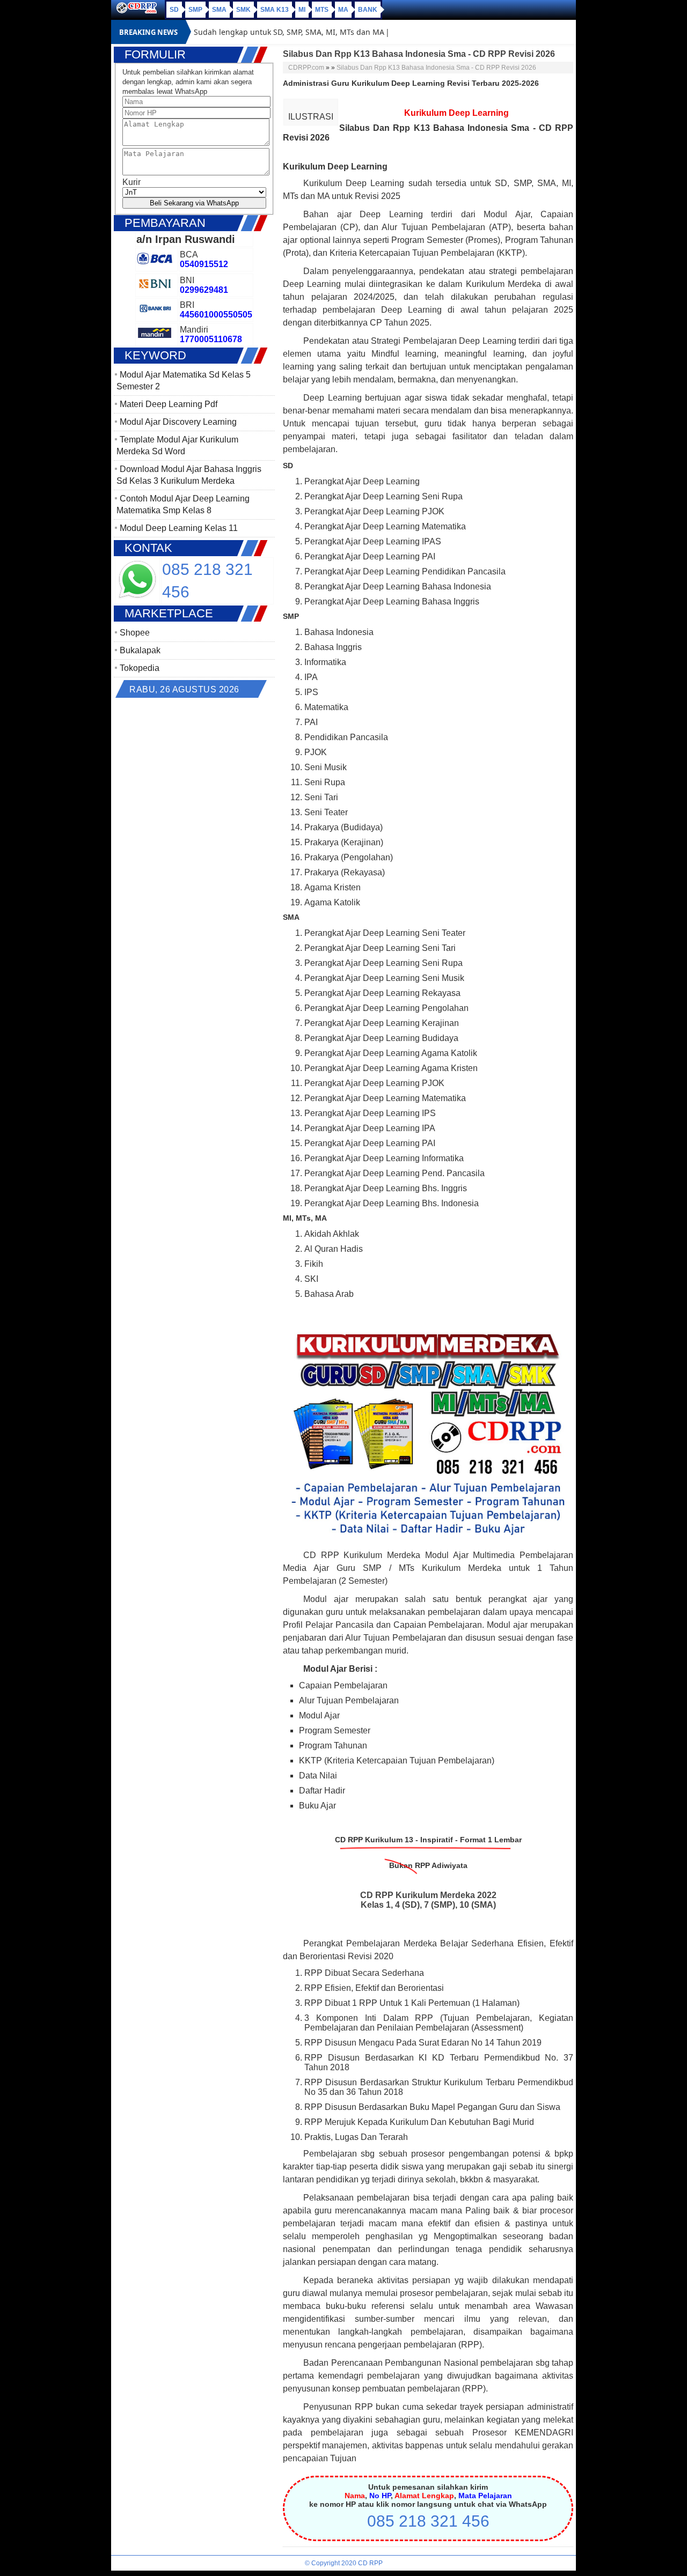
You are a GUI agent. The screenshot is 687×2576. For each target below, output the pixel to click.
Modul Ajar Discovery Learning (178, 422)
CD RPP (370, 2563)
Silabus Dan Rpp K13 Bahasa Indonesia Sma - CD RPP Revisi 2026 (436, 68)
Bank (368, 10)
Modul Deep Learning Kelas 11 (179, 528)
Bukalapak (140, 650)
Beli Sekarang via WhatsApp (194, 203)
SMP (195, 10)
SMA (219, 10)
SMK (243, 10)
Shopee (135, 633)
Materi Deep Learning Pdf (169, 404)
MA (343, 10)
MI (302, 10)
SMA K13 (275, 10)
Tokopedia (140, 668)
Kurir (131, 182)
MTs (322, 10)
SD (174, 10)
